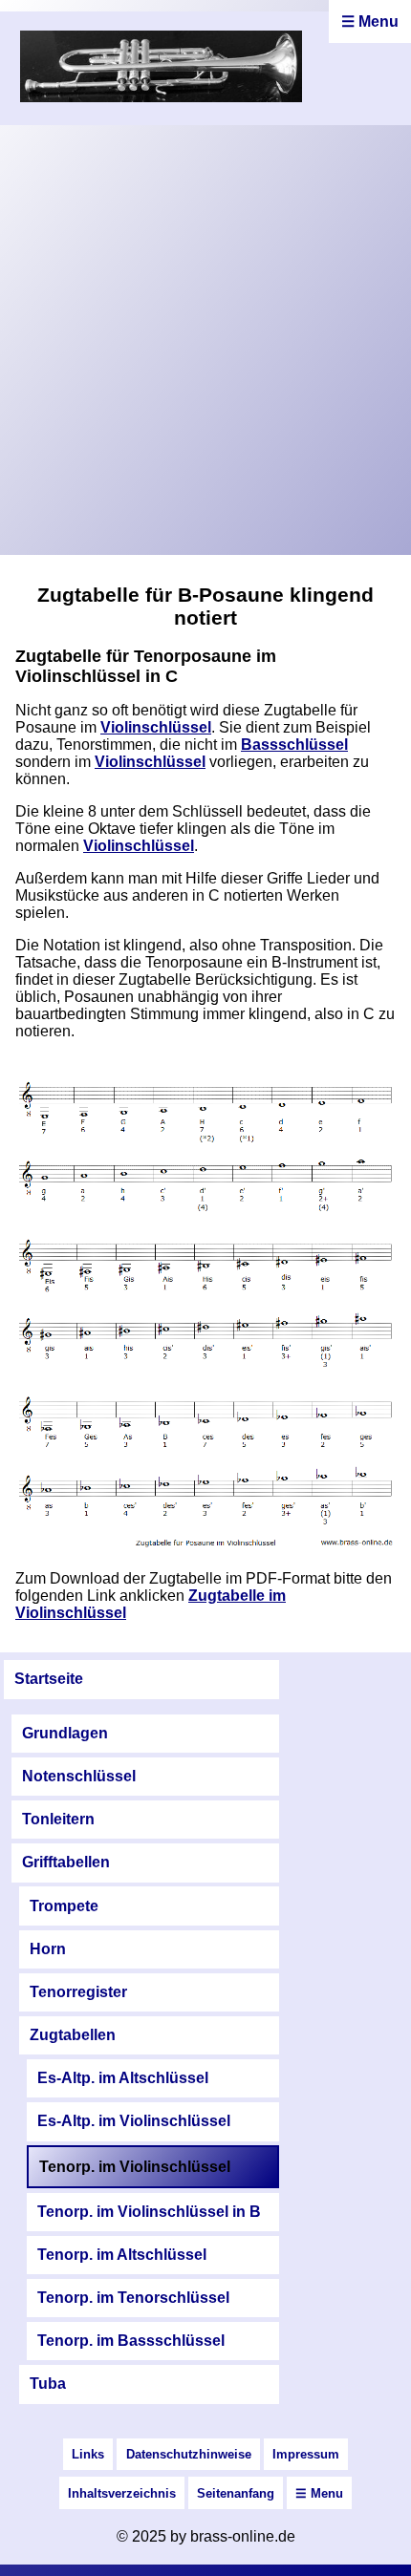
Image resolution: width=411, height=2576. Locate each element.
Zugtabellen (73, 2035)
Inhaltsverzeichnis (122, 2493)
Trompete (64, 1906)
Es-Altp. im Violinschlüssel (134, 2121)
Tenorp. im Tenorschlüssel (133, 2298)
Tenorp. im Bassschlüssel (131, 2341)
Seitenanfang (236, 2493)
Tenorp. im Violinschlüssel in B (149, 2212)
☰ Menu (370, 21)
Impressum (306, 2454)
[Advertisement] (205, 340)
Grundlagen (65, 1733)
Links (88, 2454)
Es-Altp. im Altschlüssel (123, 2078)
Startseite (49, 1679)
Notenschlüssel (79, 1776)
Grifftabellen (66, 1862)
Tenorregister (78, 1992)
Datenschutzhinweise (189, 2454)
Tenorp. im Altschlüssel (122, 2255)
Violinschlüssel (156, 727)
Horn (48, 1949)
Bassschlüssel (294, 745)
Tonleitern (58, 1819)
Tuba (48, 2384)
